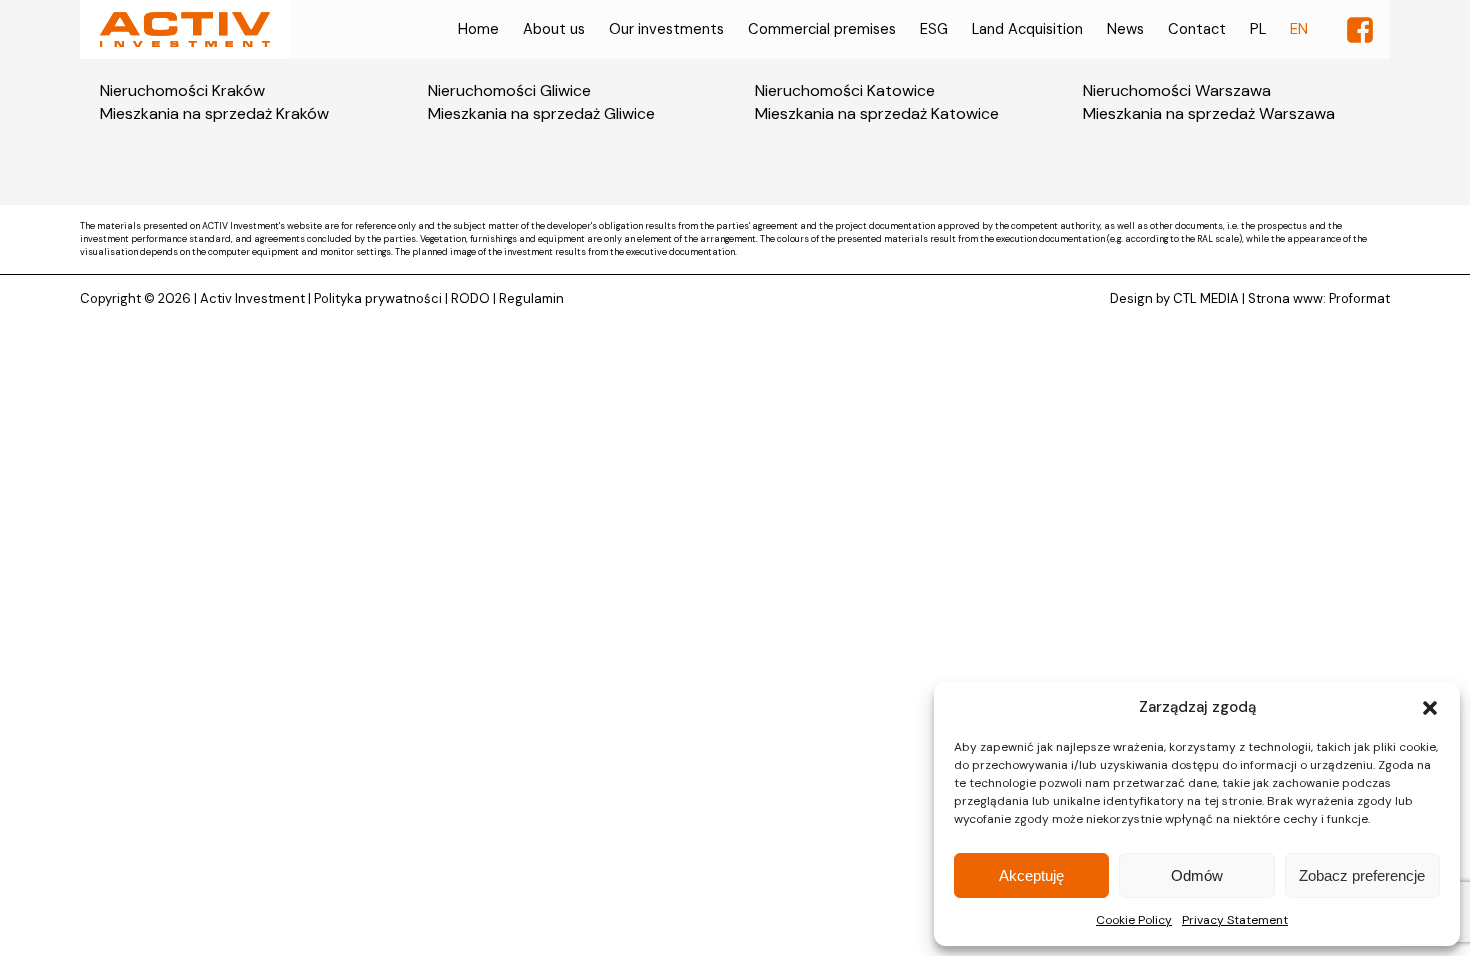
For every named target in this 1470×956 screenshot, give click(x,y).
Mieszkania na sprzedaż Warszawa (1209, 113)
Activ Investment (252, 298)
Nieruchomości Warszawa (1177, 90)
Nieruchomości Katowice (845, 90)
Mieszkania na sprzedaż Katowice (877, 113)
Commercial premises (822, 29)
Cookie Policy (1134, 920)
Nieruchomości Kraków (182, 90)
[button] (1430, 708)
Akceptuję (1031, 875)
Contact (1197, 29)
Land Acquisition (1027, 29)
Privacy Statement (1235, 920)
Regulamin (531, 298)
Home (478, 29)
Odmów (1197, 875)
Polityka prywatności (378, 298)
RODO (470, 298)
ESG (934, 29)
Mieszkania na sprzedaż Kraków (214, 113)
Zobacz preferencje (1362, 875)
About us (554, 29)
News (1125, 29)
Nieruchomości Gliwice (509, 90)
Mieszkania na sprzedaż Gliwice (541, 113)
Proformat (1359, 298)
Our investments (666, 29)
